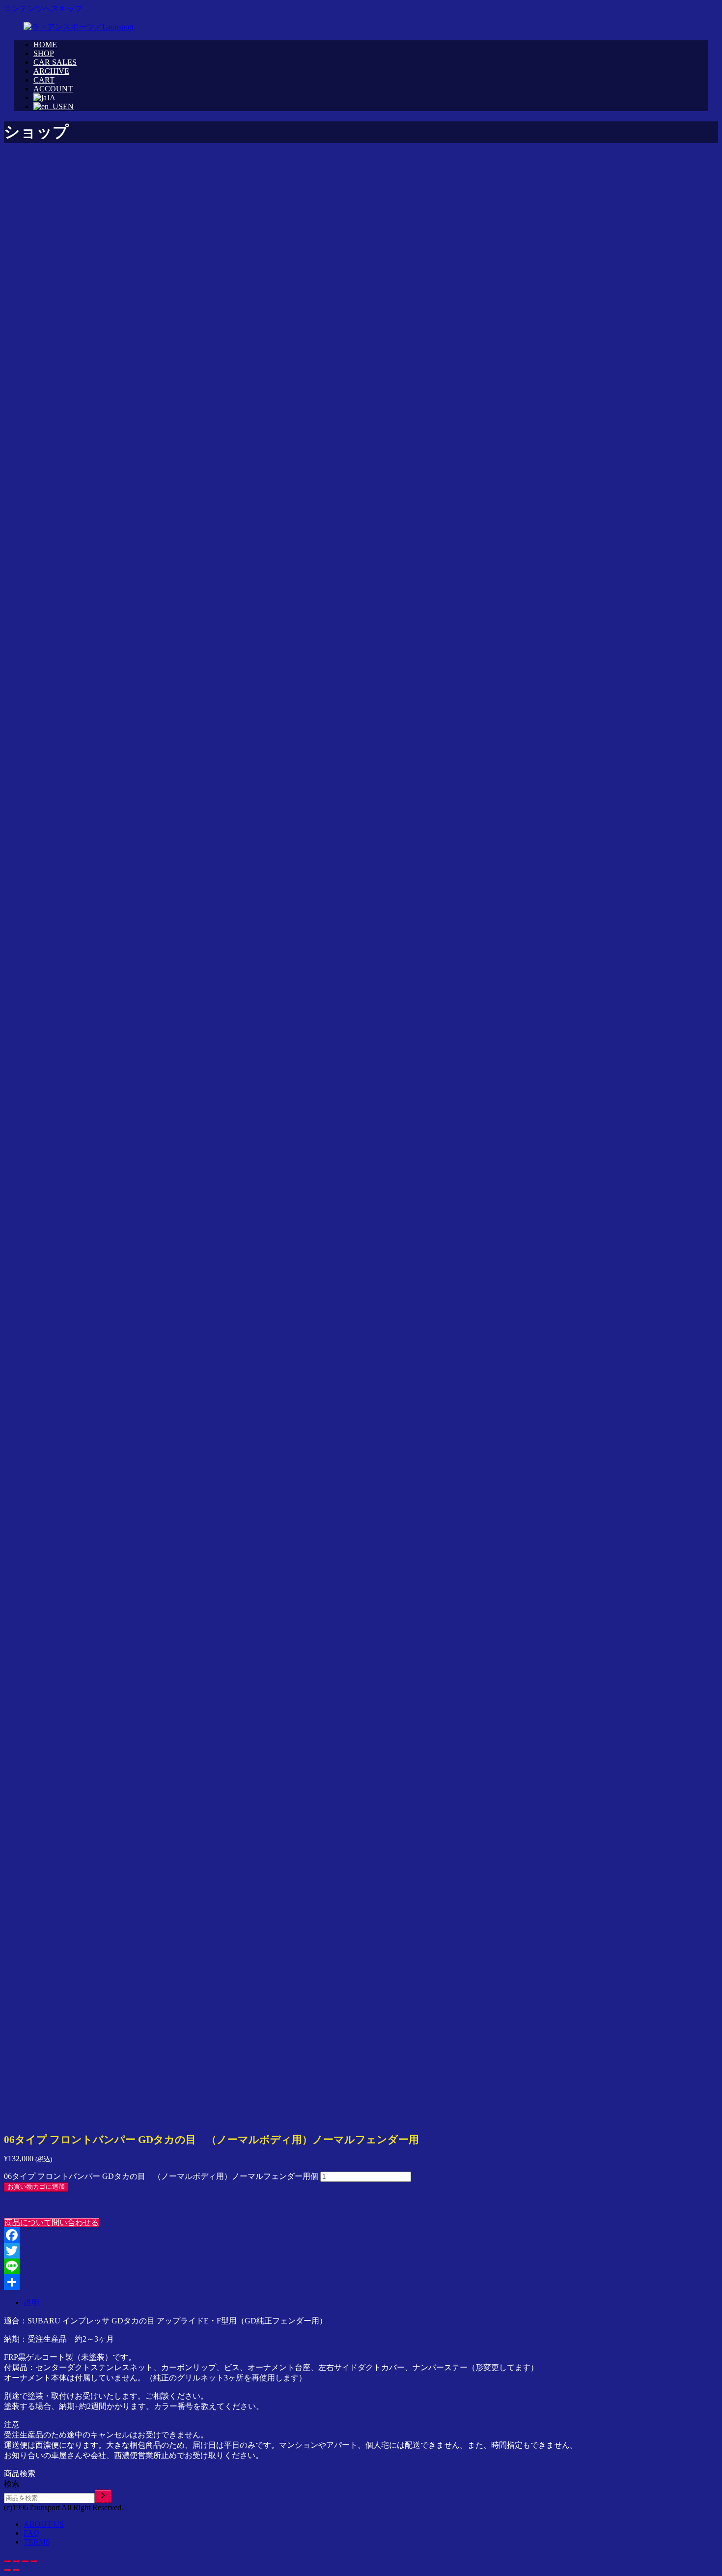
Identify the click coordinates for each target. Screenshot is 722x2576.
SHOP (44, 53)
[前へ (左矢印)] (7, 2570)
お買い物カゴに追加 (36, 2187)
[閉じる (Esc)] (7, 2561)
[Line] (361, 2266)
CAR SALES (55, 62)
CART (44, 80)
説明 (31, 2303)
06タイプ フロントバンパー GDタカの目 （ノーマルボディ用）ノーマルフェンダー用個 (161, 2176)
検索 (12, 2484)
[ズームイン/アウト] (34, 2561)
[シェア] (16, 2561)
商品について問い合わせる (52, 2222)
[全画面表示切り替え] (25, 2561)
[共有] (361, 2282)
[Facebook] (361, 2235)
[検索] (103, 2496)
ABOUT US (44, 2524)
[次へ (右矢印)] (16, 2570)
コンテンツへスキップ (43, 9)
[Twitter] (361, 2251)
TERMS (37, 2542)
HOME (45, 44)
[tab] (371, 2303)
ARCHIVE (51, 71)
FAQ (31, 2533)
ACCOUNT (53, 89)
